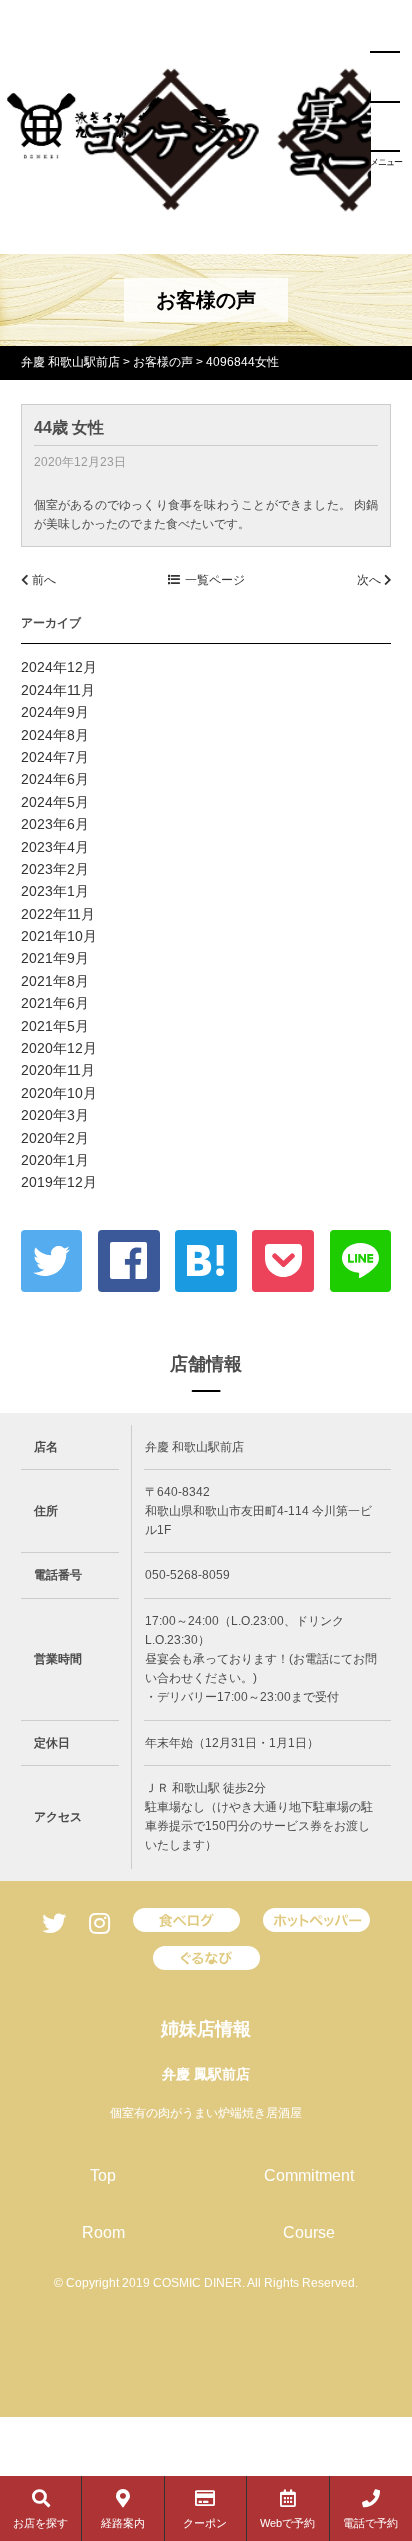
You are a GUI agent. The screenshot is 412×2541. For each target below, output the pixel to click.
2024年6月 (55, 779)
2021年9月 (55, 958)
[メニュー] (385, 102)
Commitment (309, 2175)
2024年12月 (59, 667)
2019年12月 (59, 1182)
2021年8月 (55, 981)
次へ (370, 580)
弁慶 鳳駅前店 (206, 2074)
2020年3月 (55, 1115)
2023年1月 (55, 891)
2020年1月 (55, 1160)
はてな (206, 1261)
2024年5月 (55, 802)
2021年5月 (55, 1026)
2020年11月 (58, 1070)
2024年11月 (58, 690)
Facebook (129, 1261)
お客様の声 (163, 362)
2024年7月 (55, 757)
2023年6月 (55, 824)
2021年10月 (59, 936)
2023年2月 (55, 869)
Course (309, 2232)
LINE (361, 1261)
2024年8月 (55, 735)
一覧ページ (215, 580)
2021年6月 (55, 1003)
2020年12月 (59, 1048)
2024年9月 (55, 712)
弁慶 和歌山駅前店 (70, 362)
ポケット (283, 1261)
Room (103, 2232)
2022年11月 (58, 914)
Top (103, 2175)
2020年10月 (59, 1093)
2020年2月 (55, 1138)
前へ (42, 580)
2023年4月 (55, 847)
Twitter (52, 1261)
